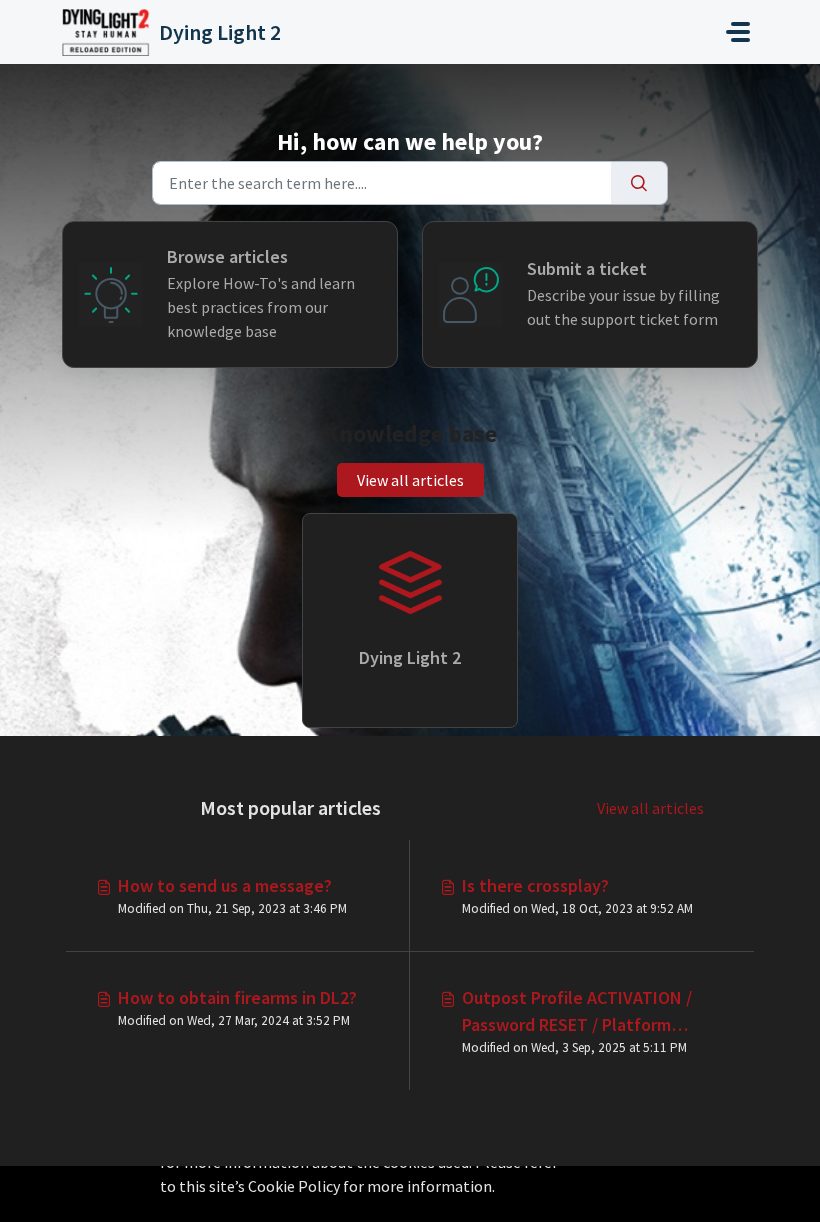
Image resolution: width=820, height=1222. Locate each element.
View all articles (410, 480)
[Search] (639, 183)
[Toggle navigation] (738, 32)
